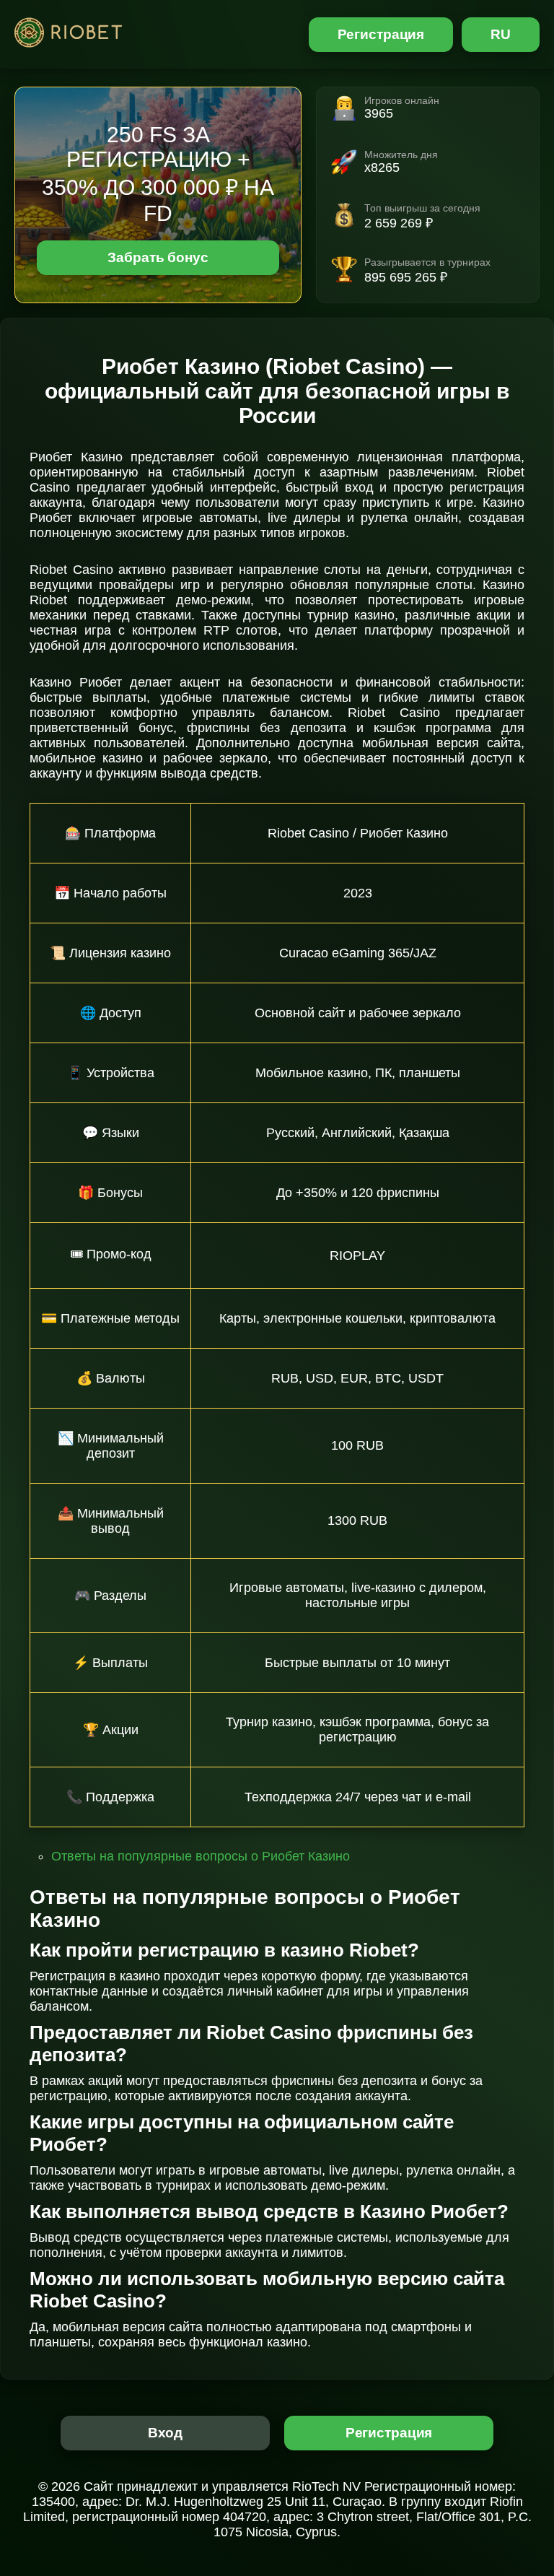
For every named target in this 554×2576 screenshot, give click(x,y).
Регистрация (381, 34)
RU (501, 34)
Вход (166, 2433)
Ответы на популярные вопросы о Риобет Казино (201, 1856)
